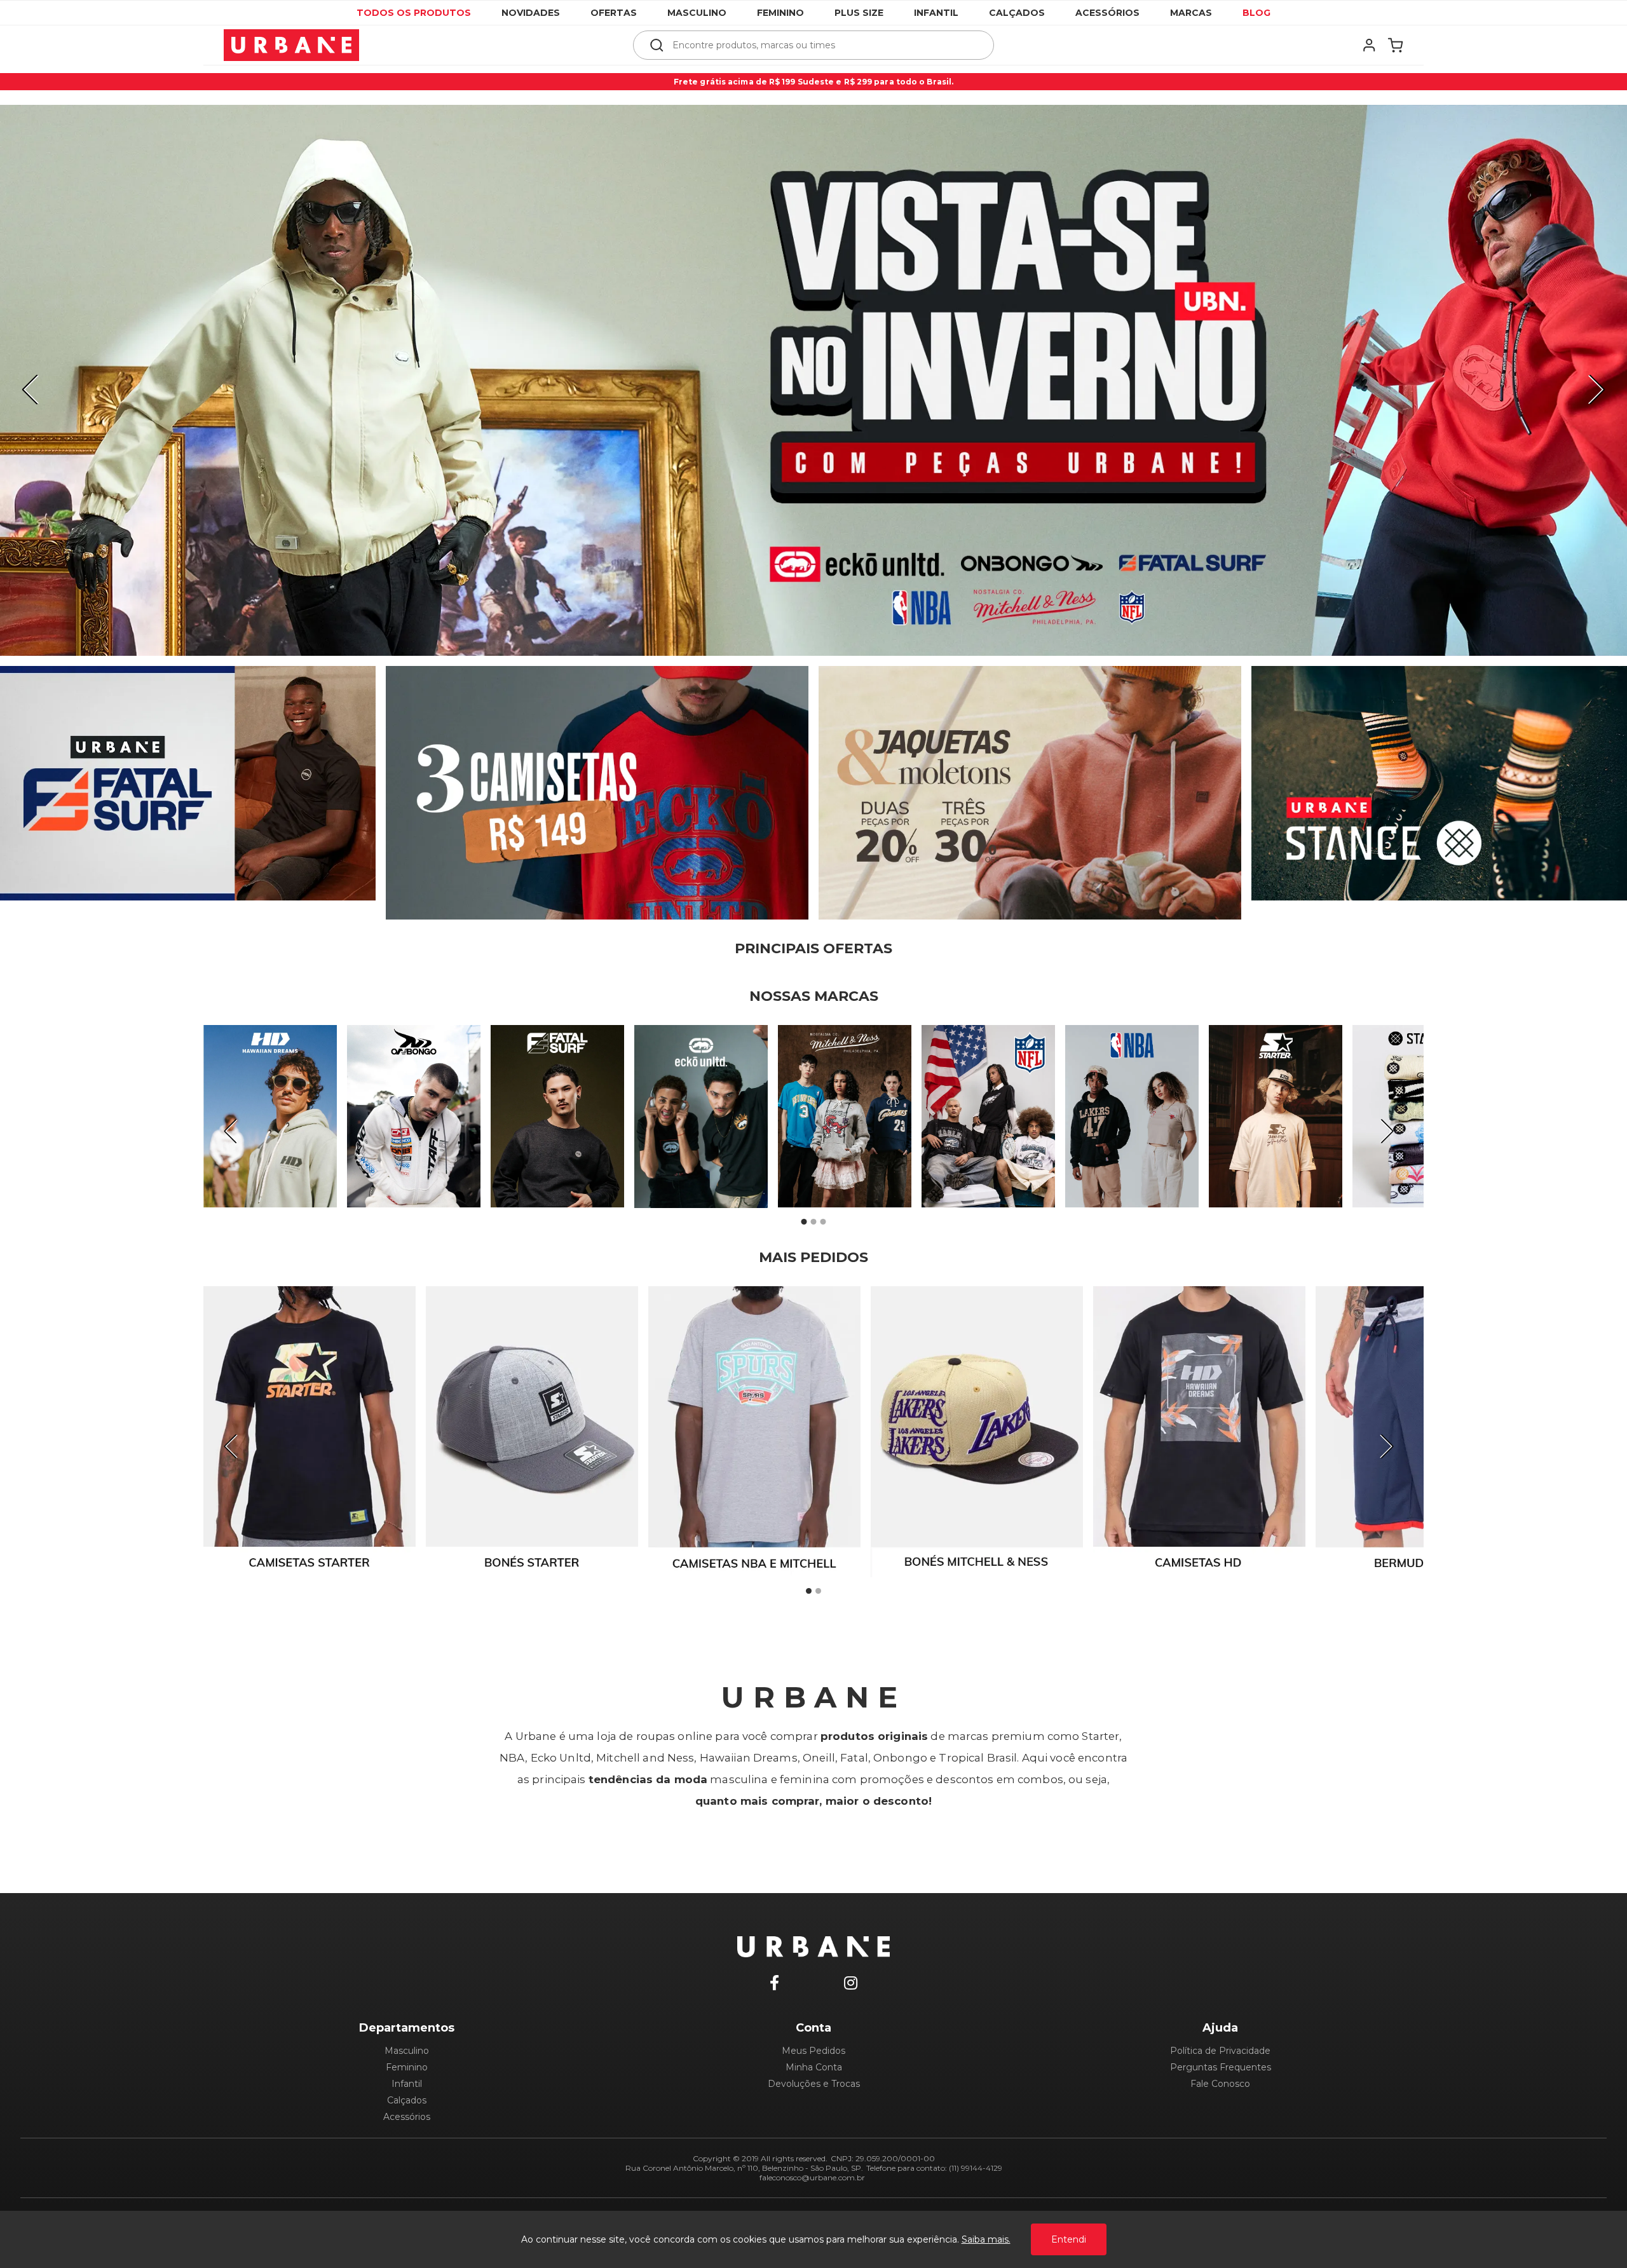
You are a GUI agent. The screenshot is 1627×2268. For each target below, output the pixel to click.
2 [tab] (813, 1222)
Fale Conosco (1220, 2084)
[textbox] (822, 45)
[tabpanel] (813, 380)
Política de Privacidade (1220, 2051)
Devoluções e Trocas (814, 2084)
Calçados (1017, 13)
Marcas (1191, 13)
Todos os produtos (414, 13)
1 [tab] (804, 1222)
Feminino (780, 13)
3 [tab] (823, 1222)
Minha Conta (814, 2067)
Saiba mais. (986, 2239)
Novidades (531, 13)
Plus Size (859, 13)
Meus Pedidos (813, 2051)
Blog (1256, 13)
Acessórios (1107, 13)
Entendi (1069, 2239)
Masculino (697, 13)
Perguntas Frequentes (1221, 2067)
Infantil (936, 13)
